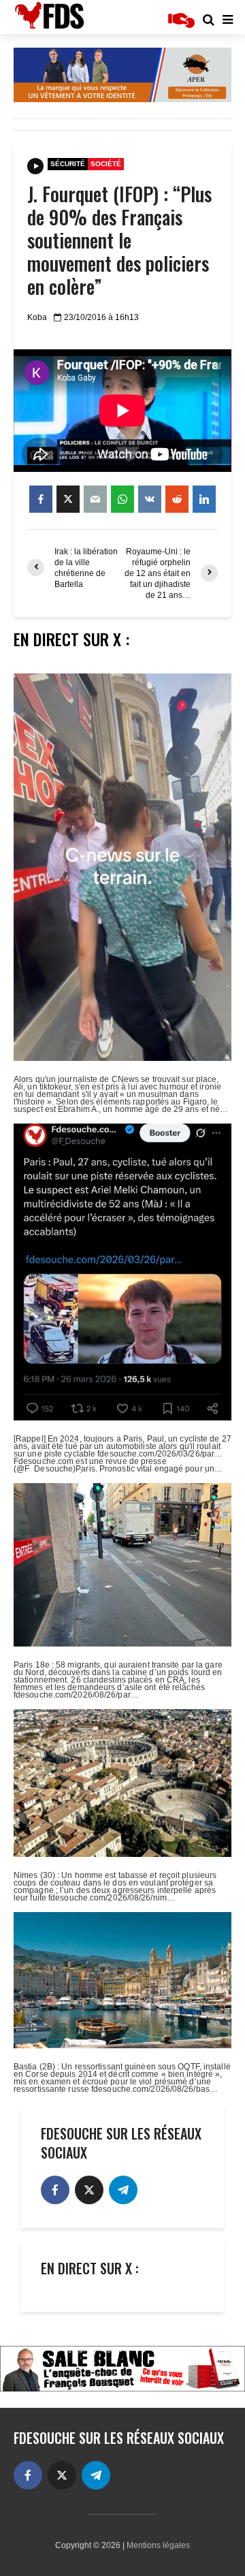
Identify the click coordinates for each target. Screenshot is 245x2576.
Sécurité (68, 164)
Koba (37, 317)
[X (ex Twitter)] (89, 2190)
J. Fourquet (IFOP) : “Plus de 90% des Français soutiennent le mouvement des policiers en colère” (119, 240)
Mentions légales (158, 2545)
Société (106, 164)
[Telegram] (123, 2190)
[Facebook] (55, 2190)
